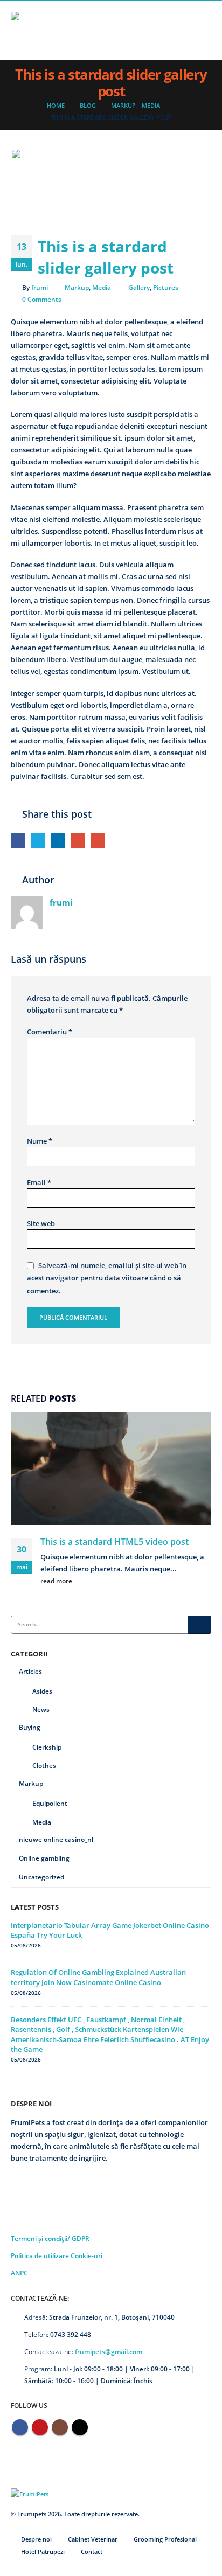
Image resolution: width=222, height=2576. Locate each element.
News (41, 1710)
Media (102, 287)
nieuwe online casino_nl (56, 1839)
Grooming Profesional (165, 2539)
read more (57, 1581)
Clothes (44, 1766)
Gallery (139, 287)
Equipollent (50, 1803)
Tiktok (80, 2427)
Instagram (60, 2427)
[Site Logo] (38, 30)
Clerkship (47, 1747)
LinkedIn (58, 840)
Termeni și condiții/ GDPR (50, 2238)
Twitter (38, 840)
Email (98, 840)
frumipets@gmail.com (109, 2351)
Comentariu (50, 1032)
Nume (40, 1141)
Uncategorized (41, 1877)
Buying (30, 1727)
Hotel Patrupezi (43, 2552)
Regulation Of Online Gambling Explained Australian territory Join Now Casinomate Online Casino (98, 1977)
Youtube (40, 2427)
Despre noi (36, 2539)
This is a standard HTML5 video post (115, 1542)
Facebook (18, 840)
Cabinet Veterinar (93, 2539)
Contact (92, 2552)
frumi (40, 287)
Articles (30, 1671)
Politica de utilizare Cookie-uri (57, 2255)
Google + (78, 840)
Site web (41, 1223)
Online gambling (44, 1858)
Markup (77, 287)
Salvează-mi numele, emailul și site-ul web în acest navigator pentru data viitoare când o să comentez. (107, 1278)
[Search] (200, 1625)
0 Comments (42, 299)
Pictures (166, 287)
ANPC (19, 2273)
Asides (42, 1691)
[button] (202, 30)
